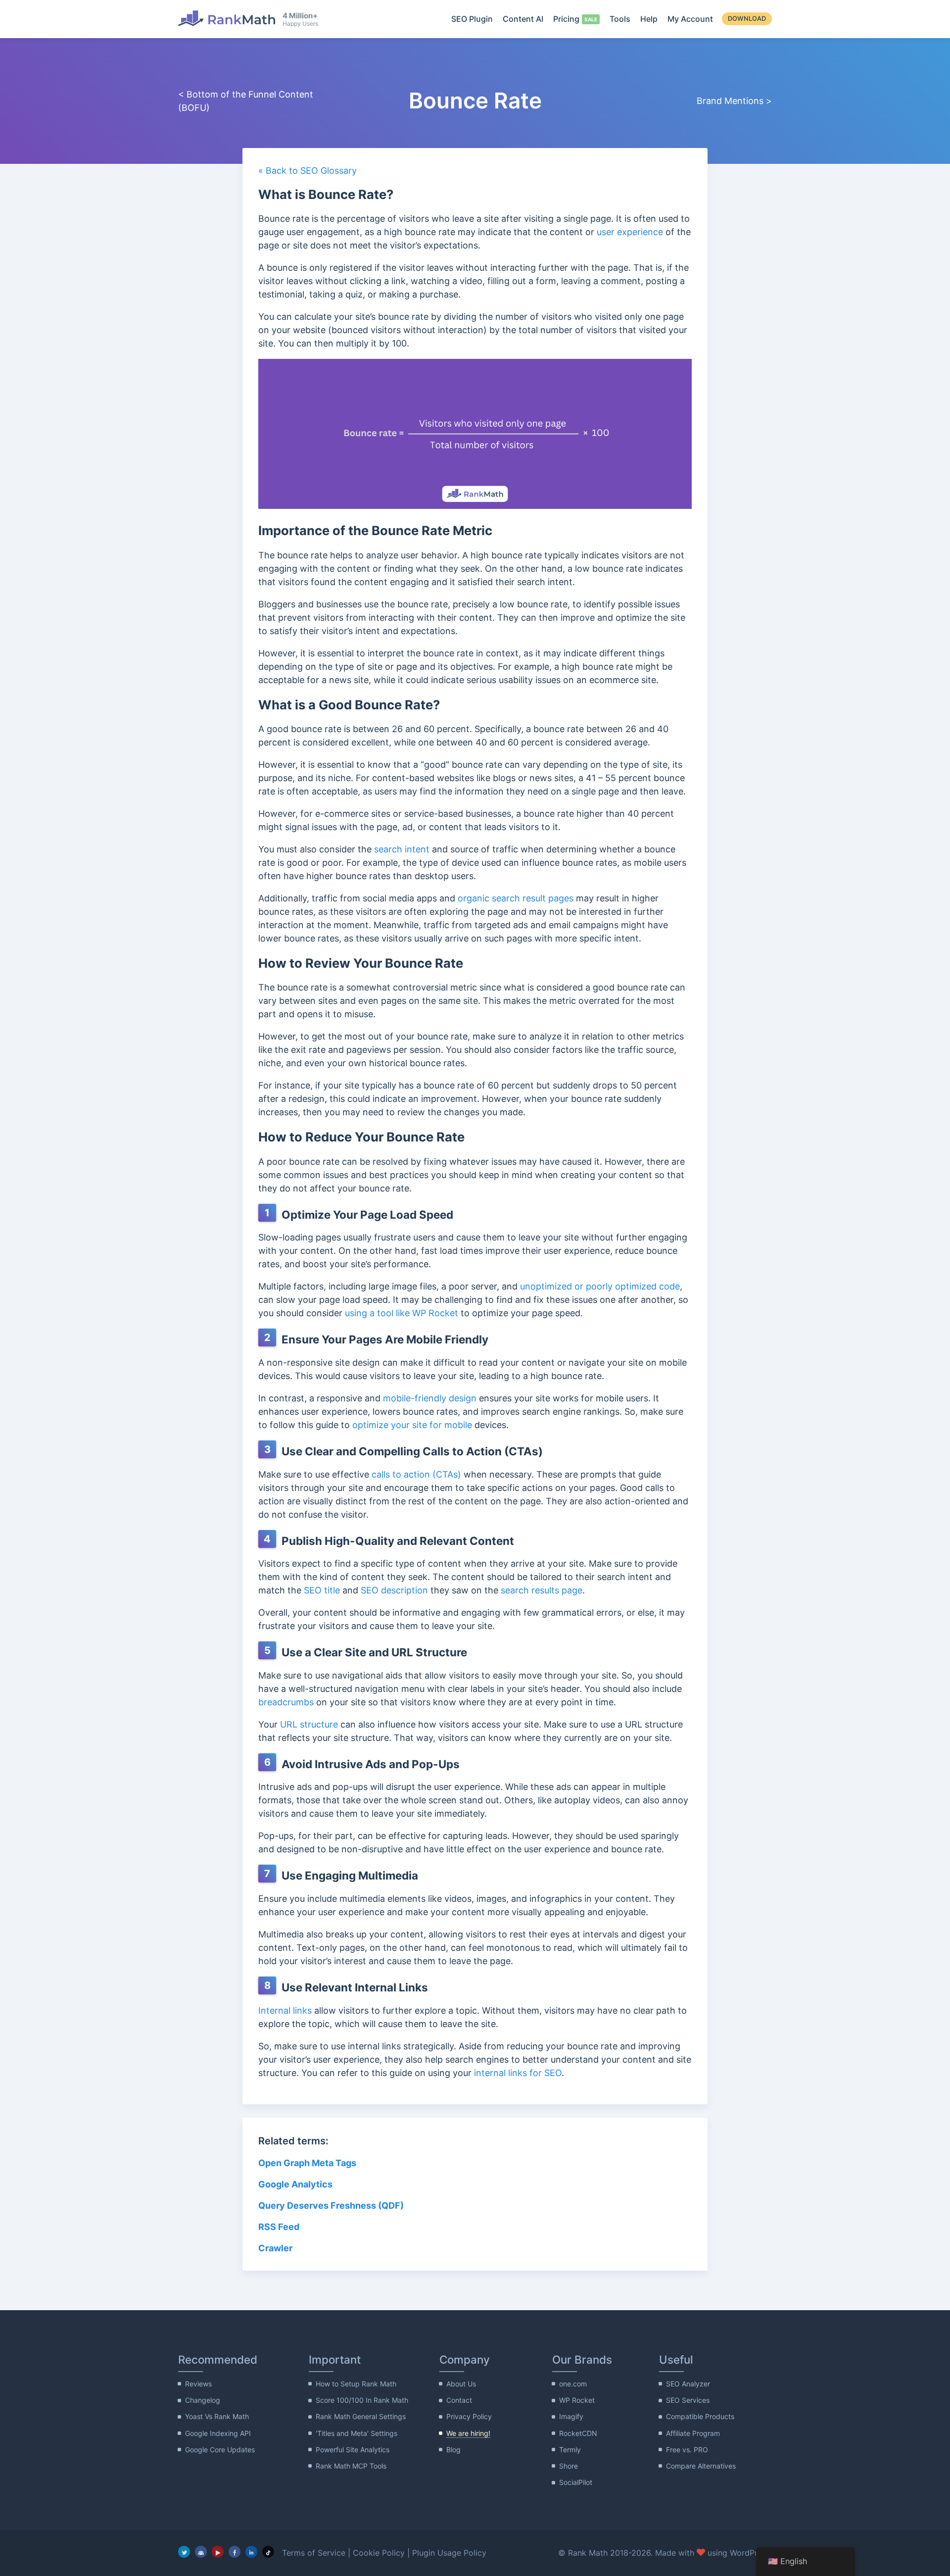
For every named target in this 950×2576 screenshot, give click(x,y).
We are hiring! (468, 2433)
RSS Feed (279, 2227)
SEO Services (688, 2400)
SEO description (394, 1590)
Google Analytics (296, 2184)
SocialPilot (576, 2482)
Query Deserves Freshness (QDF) (331, 2205)
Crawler (276, 2248)
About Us (461, 2384)
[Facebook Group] (201, 2552)
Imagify (571, 2416)
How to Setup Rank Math (356, 2384)
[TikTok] (268, 2552)
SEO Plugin (472, 19)
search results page (542, 1590)
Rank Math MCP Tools (351, 2466)
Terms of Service (314, 2553)
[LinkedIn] (251, 2552)
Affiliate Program (693, 2433)
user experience (630, 232)
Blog (453, 2450)
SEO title (322, 1590)
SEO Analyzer (688, 2384)
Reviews (198, 2384)
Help (649, 19)
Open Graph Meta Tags (307, 2163)
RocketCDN (578, 2433)
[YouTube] (218, 2552)
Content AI (523, 19)
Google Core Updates (220, 2450)
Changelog (203, 2400)
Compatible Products (700, 2416)
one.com (573, 2384)
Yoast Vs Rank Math (217, 2416)
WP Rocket (577, 2400)
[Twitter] (184, 2552)
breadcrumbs (286, 1702)
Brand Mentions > (734, 101)
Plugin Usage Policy (449, 2553)
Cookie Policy (379, 2553)
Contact (459, 2400)
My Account (690, 19)
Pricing (566, 19)
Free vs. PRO (687, 2450)
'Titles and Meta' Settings (356, 2433)
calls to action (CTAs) (416, 1474)
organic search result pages (516, 898)
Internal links (285, 2010)
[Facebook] (235, 2552)
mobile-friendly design (430, 1398)
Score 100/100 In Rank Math (362, 2400)
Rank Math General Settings (361, 2416)
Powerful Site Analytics (353, 2450)
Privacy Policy (469, 2416)
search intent (402, 849)
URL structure (309, 1724)
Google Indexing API (218, 2433)
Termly (570, 2450)
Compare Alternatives (701, 2466)
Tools (620, 19)
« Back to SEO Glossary (308, 171)
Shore (569, 2466)
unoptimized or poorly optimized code (600, 1286)
